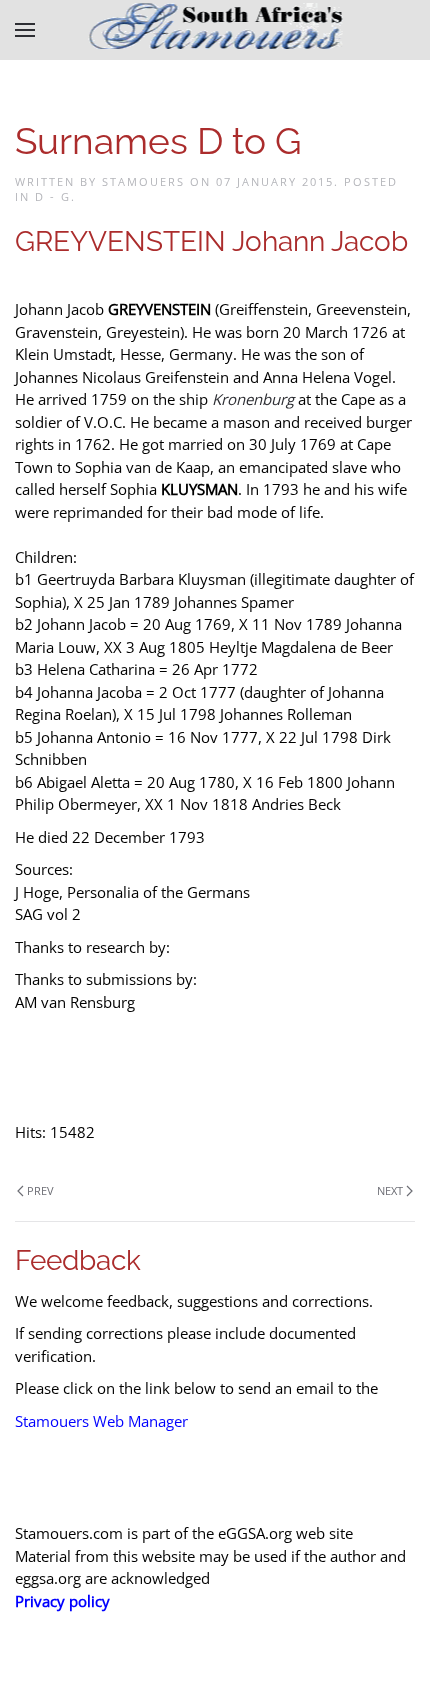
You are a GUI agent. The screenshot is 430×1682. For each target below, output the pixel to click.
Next (390, 1190)
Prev (40, 1190)
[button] (25, 30)
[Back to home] (215, 30)
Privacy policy (62, 1601)
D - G (53, 196)
